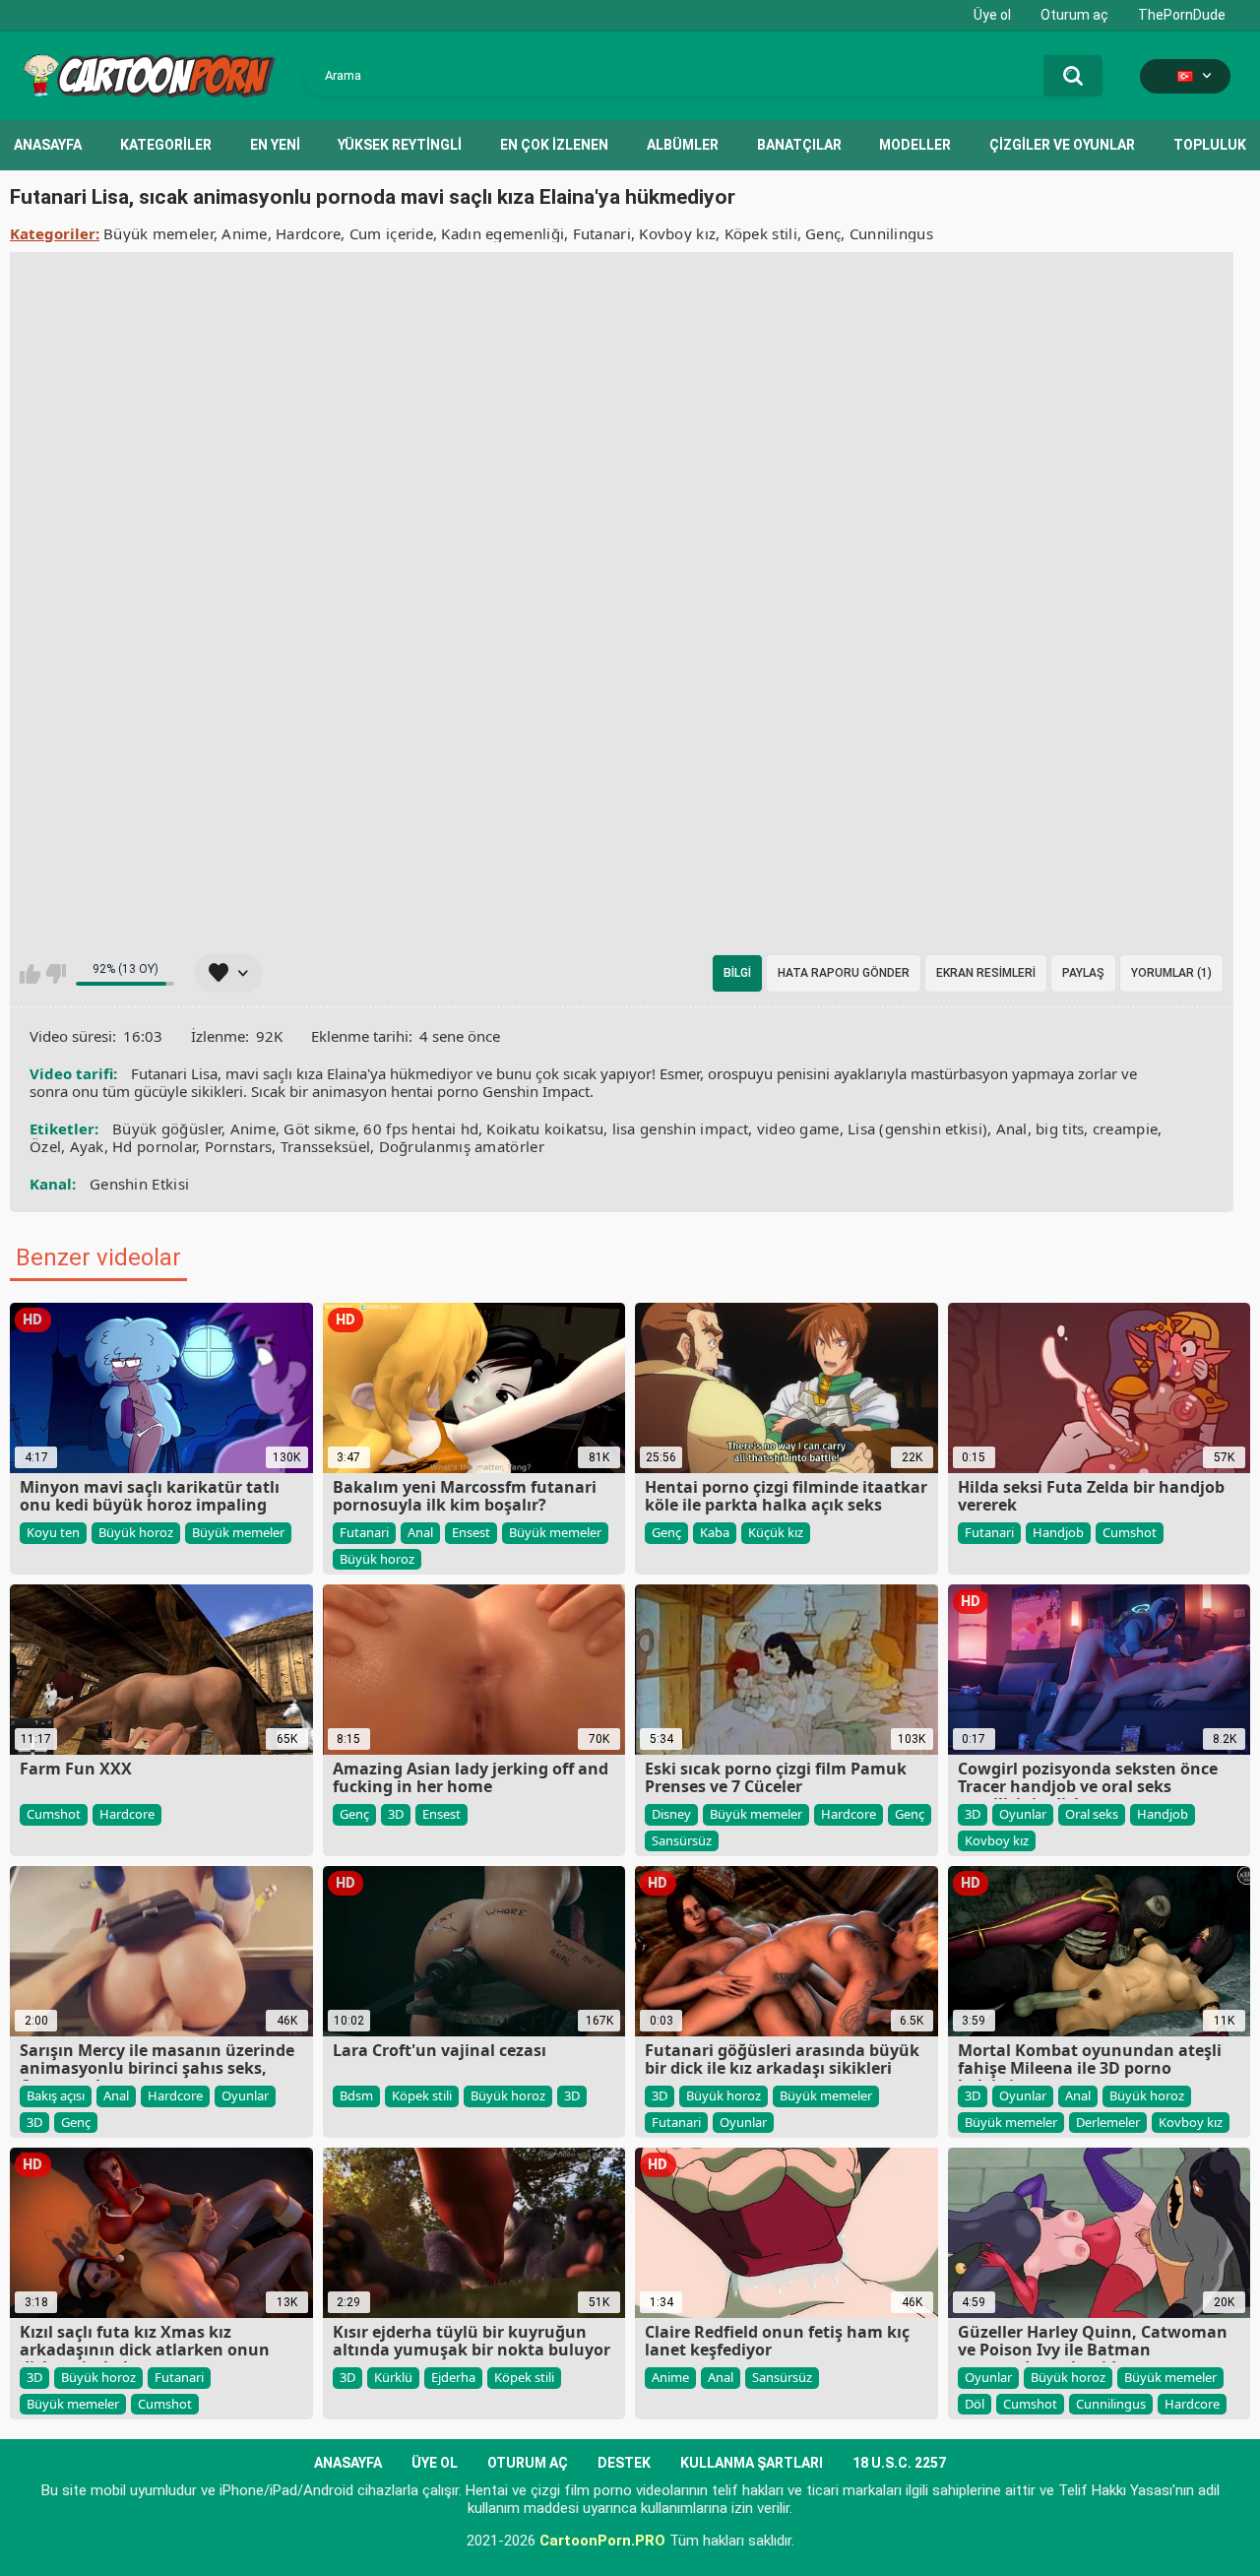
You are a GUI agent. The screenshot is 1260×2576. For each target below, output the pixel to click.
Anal (1012, 1128)
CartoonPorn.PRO (602, 2541)
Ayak (87, 1146)
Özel (45, 1146)
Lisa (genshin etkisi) (917, 1128)
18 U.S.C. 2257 (899, 2463)
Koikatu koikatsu (545, 1128)
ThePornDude (1182, 15)
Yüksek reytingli (400, 145)
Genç (823, 233)
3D (396, 1814)
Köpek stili (761, 233)
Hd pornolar (154, 1146)
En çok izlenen (554, 145)
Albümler (683, 145)
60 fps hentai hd (421, 1128)
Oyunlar (1023, 1814)
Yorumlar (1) (1171, 973)
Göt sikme (319, 1128)
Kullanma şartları (752, 2463)
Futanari (602, 233)
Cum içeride (391, 233)
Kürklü (393, 2377)
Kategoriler (166, 145)
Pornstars (239, 1146)
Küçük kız (776, 1532)
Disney (671, 1814)
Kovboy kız (677, 233)
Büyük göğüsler (167, 1128)
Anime (245, 233)
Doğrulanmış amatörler (462, 1146)
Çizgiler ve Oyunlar (1062, 145)
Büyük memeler (158, 233)
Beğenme (56, 974)
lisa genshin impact (681, 1128)
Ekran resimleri (986, 973)
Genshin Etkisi (139, 1184)
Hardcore (308, 233)
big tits (1060, 1128)
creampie (1125, 1128)
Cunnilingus (891, 233)
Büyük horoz (136, 1532)
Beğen (30, 974)
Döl (975, 2404)
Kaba (715, 1532)
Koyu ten (53, 1532)
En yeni (275, 145)
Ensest (471, 1532)
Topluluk (1210, 145)
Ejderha (453, 2377)
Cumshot (1130, 1532)
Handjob (1058, 1532)
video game (798, 1128)
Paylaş (1083, 973)
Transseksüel (326, 1146)
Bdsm (356, 2095)
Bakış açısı (56, 2095)
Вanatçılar (799, 145)
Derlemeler (1108, 2122)
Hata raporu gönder (844, 973)
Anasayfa (48, 145)
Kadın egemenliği (503, 233)
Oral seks (1092, 1814)
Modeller (915, 145)
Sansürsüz (682, 1840)
